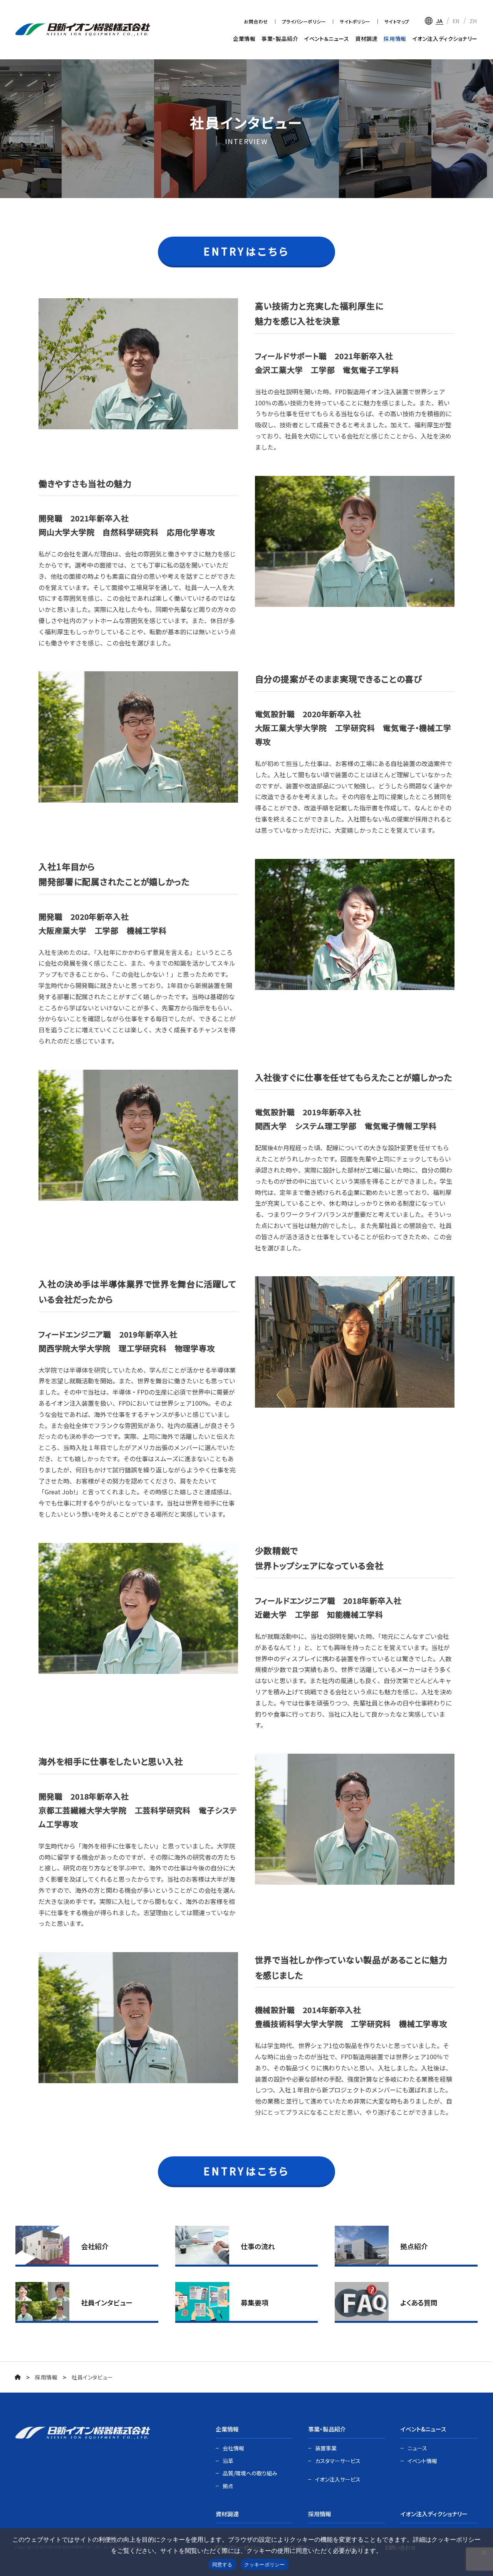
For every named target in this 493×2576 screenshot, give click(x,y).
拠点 (228, 2486)
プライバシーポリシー (304, 21)
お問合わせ (256, 21)
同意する (222, 2564)
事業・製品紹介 (280, 39)
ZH (473, 21)
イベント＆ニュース (327, 39)
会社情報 (233, 2448)
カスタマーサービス (338, 2461)
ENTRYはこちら (247, 251)
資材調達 (366, 39)
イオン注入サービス (338, 2479)
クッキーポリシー (265, 2564)
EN (456, 21)
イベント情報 (422, 2461)
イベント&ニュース (423, 2429)
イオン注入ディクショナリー (445, 39)
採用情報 (395, 39)
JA (439, 21)
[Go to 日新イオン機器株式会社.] (18, 2377)
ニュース (417, 2448)
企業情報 (244, 39)
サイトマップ (397, 21)
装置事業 (326, 2448)
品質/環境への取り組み (250, 2473)
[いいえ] (483, 2552)
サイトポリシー (355, 21)
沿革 (228, 2461)
